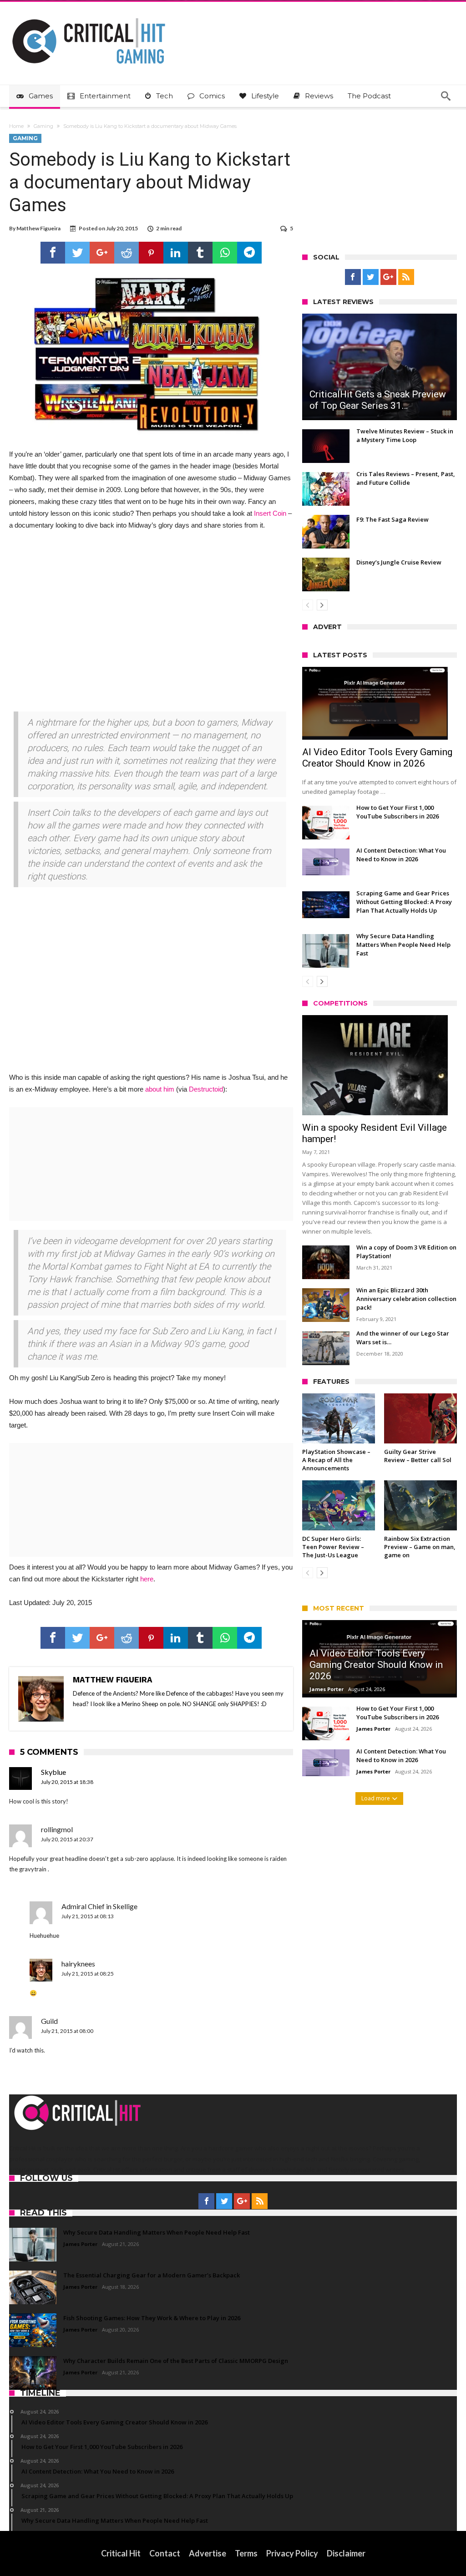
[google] (102, 253)
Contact (165, 2553)
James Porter (327, 1689)
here (147, 1579)
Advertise (208, 2553)
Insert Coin (270, 513)
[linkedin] (176, 253)
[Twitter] (371, 277)
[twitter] (77, 253)
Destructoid (206, 1089)
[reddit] (127, 253)
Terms (246, 2553)
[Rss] (406, 277)
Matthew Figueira (38, 228)
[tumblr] (200, 253)
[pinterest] (151, 253)
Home (16, 126)
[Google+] (388, 277)
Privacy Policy (292, 2553)
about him (160, 1089)
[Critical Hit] (89, 15)
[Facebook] (353, 277)
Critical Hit (121, 2553)
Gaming (43, 126)
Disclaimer (346, 2553)
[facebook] (53, 253)
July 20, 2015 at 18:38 (67, 1782)
